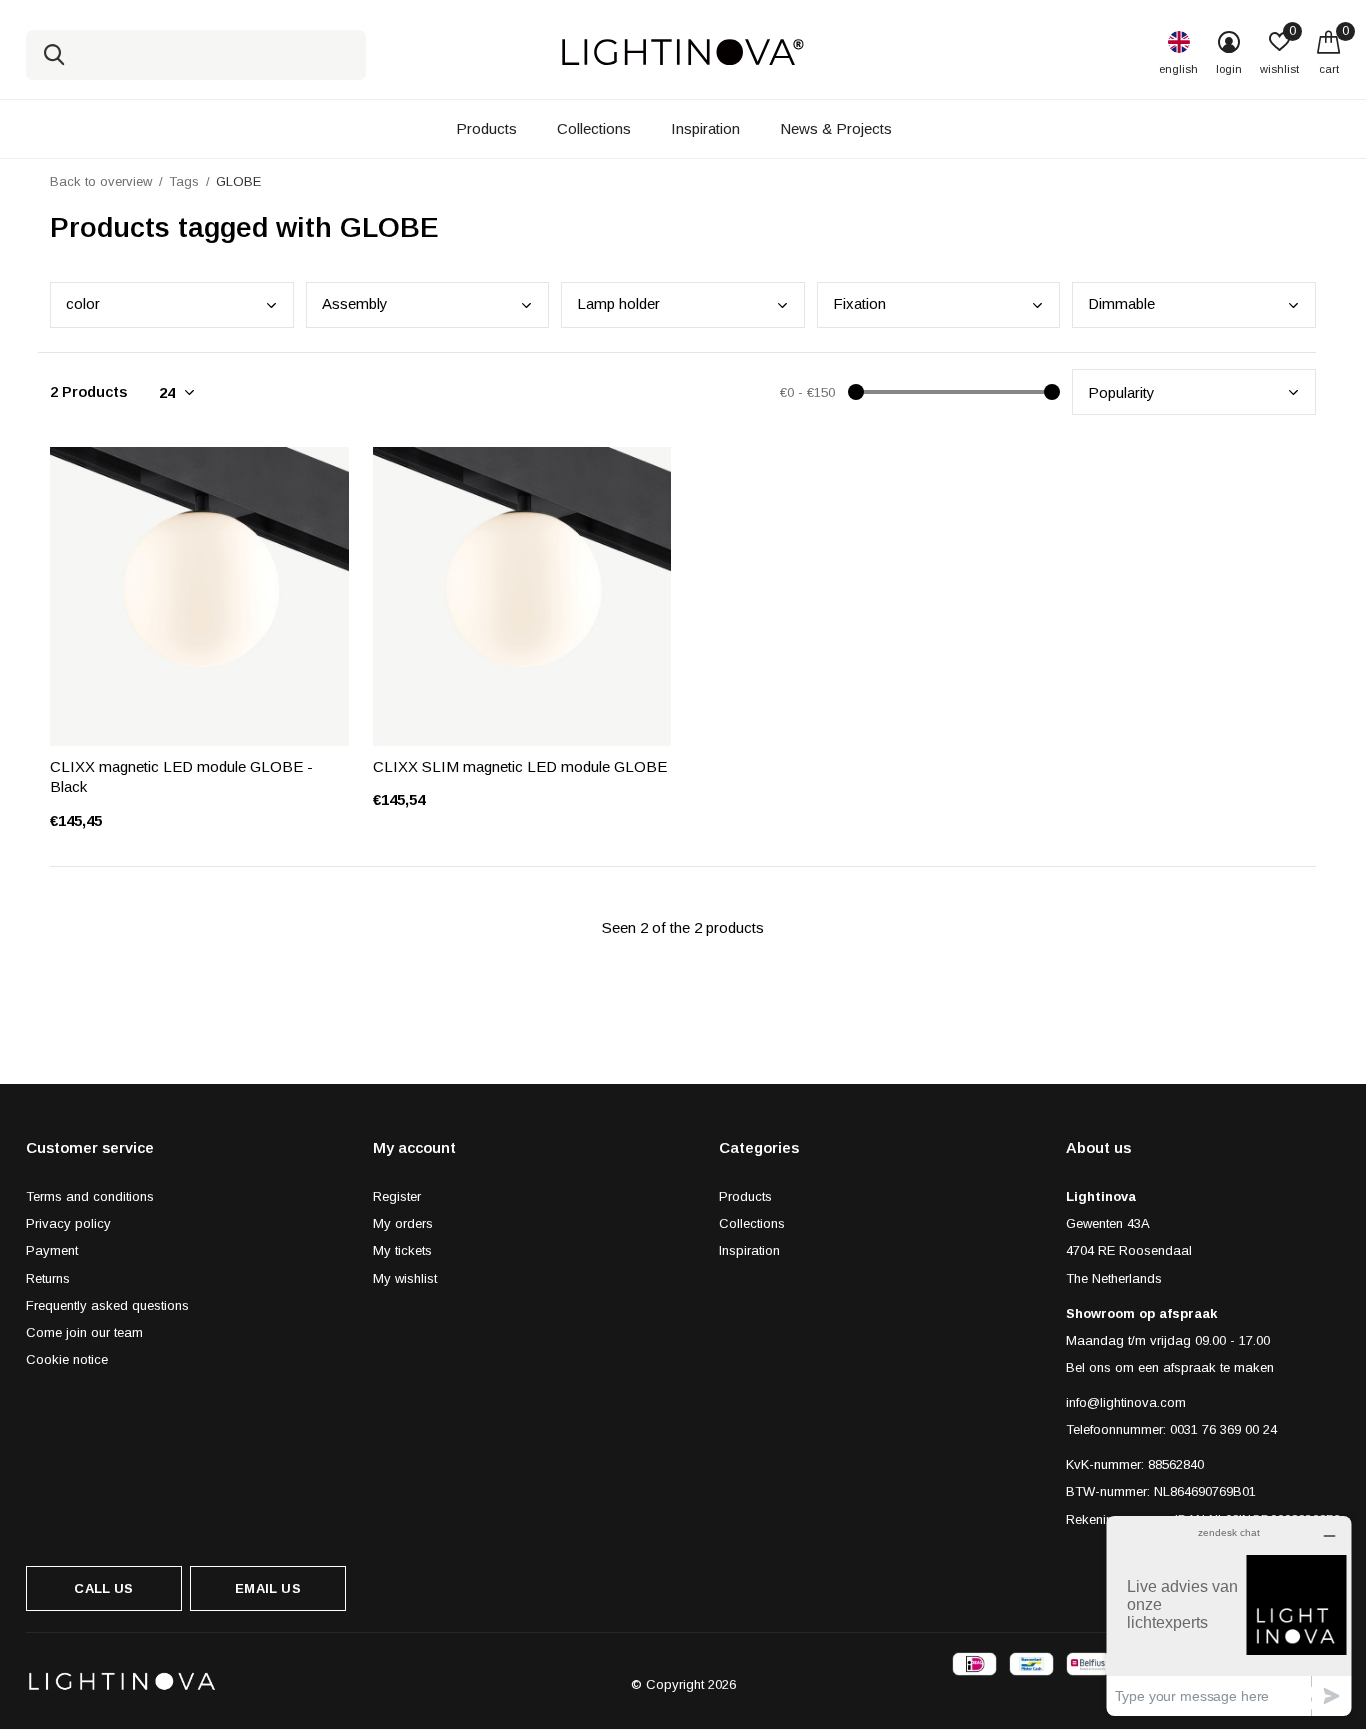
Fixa (859, 303)
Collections (594, 128)
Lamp (618, 303)
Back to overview (101, 181)
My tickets (402, 1250)
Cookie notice (67, 1359)
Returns (48, 1278)
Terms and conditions (90, 1196)
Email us (267, 1588)
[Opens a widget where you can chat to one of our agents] (1229, 1615)
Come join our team (84, 1332)
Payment (52, 1250)
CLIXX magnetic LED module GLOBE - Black (181, 777)
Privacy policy (68, 1223)
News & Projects (836, 128)
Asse (355, 303)
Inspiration (705, 128)
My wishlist (405, 1278)
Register (397, 1196)
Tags (184, 181)
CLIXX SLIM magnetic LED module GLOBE (520, 766)
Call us (103, 1588)
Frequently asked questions (107, 1305)
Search (54, 55)
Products (486, 128)
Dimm (1121, 303)
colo (83, 303)
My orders (403, 1223)
